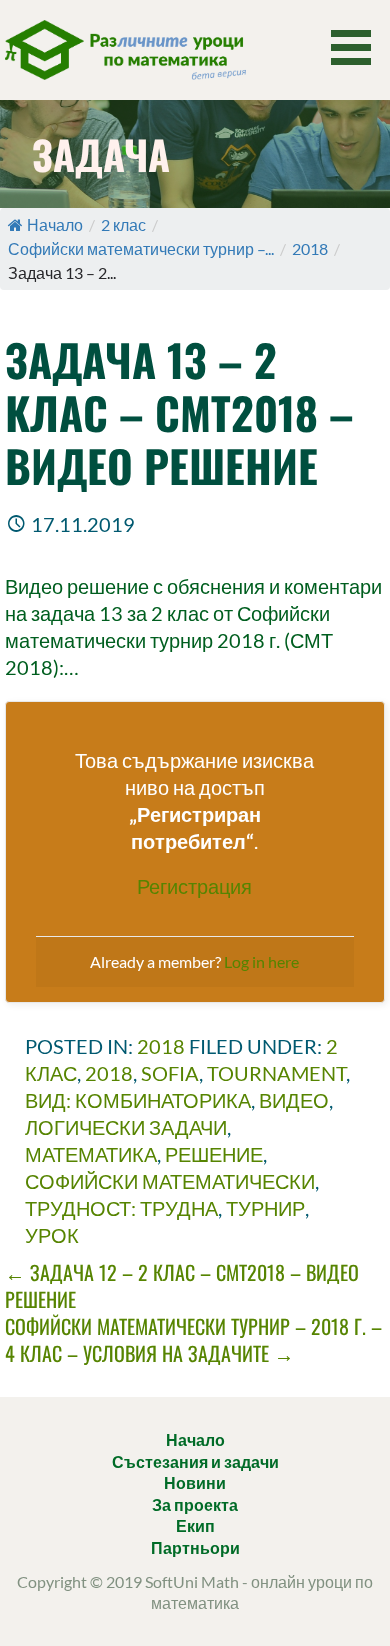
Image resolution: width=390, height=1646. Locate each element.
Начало (55, 224)
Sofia (170, 1073)
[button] (358, 47)
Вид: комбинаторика (138, 1100)
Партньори (195, 1547)
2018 (310, 248)
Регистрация (194, 886)
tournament (276, 1073)
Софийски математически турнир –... (141, 248)
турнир (265, 1208)
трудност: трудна (121, 1208)
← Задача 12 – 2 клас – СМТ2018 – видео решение (182, 1285)
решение (214, 1154)
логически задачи (126, 1127)
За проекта (195, 1504)
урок (52, 1235)
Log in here (261, 961)
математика (91, 1154)
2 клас (123, 224)
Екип (195, 1525)
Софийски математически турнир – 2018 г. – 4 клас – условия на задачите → (193, 1339)
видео (294, 1100)
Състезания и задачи (195, 1461)
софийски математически (170, 1181)
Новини (195, 1482)
